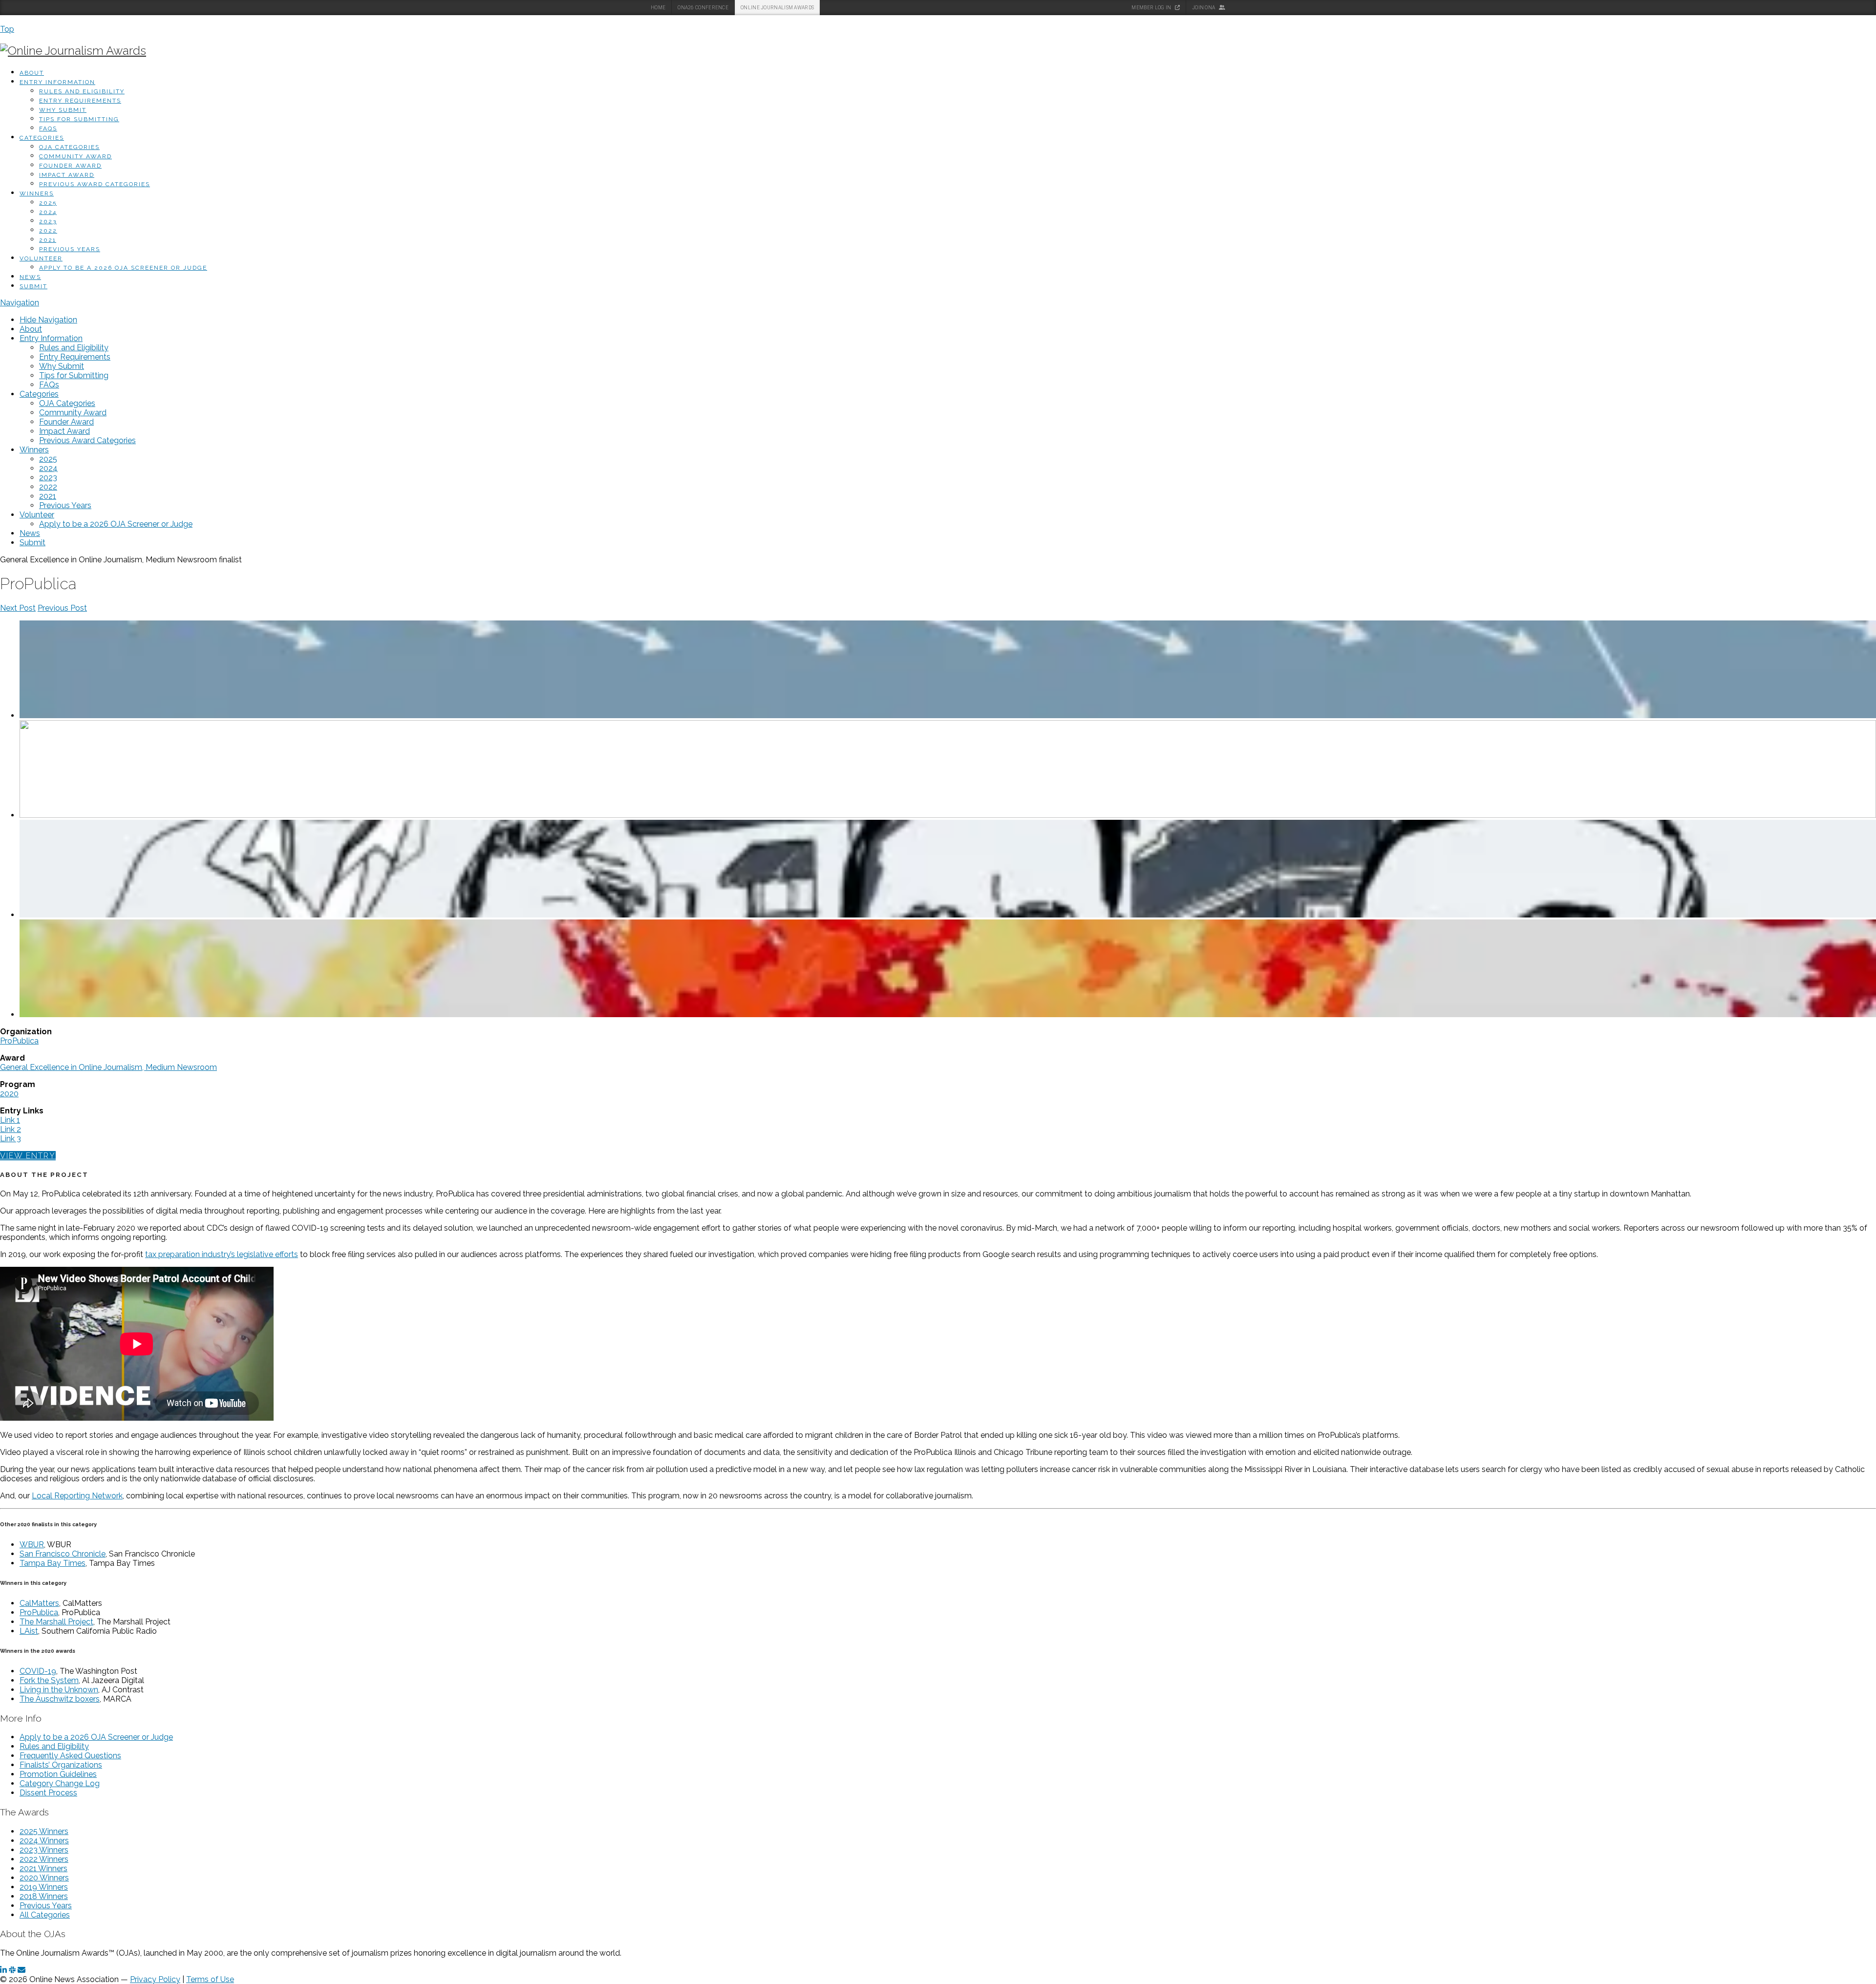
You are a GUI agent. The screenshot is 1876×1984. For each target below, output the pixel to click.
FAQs (48, 128)
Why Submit (63, 110)
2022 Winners (44, 1859)
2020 (9, 1094)
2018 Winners (44, 1896)
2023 (48, 221)
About (32, 73)
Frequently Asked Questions (70, 1756)
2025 (48, 203)
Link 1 (10, 1120)
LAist (29, 1631)
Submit (33, 286)
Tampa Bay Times (53, 1563)
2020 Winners (44, 1878)
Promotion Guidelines (58, 1774)
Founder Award (70, 166)
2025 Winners (44, 1831)
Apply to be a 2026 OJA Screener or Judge (123, 268)
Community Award (75, 156)
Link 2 (11, 1129)
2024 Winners (44, 1841)
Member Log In (1152, 8)
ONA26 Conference (703, 8)
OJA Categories (69, 147)
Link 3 (11, 1139)
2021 (48, 240)
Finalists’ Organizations (61, 1765)
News (30, 277)
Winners (37, 193)
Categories (42, 138)
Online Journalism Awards (777, 8)
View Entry (28, 1156)
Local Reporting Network (77, 1496)
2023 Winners (44, 1850)
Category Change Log (60, 1783)
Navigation (20, 303)
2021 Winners (43, 1868)
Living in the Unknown (59, 1690)
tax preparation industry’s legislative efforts (222, 1254)
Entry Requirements (80, 101)
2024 (48, 212)
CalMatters (39, 1603)
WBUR (32, 1545)
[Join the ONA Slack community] (12, 1970)
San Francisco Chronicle (63, 1554)
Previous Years (70, 249)
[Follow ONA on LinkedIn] (3, 1970)
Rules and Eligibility (82, 91)
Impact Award (67, 175)
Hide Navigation (48, 320)
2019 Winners (44, 1887)
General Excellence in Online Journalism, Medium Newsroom (108, 1067)
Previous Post (62, 608)
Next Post (18, 608)
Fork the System (49, 1680)
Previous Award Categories (95, 184)
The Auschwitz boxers (60, 1699)
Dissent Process (48, 1793)
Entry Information (57, 82)
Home (658, 8)
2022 (48, 231)
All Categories (45, 1915)
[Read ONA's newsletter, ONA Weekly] (21, 1970)
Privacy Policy (155, 1979)
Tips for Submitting (79, 119)
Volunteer (41, 258)
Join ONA (1204, 8)
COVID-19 (38, 1671)
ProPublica (19, 1041)
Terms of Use (210, 1979)
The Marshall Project (56, 1622)
